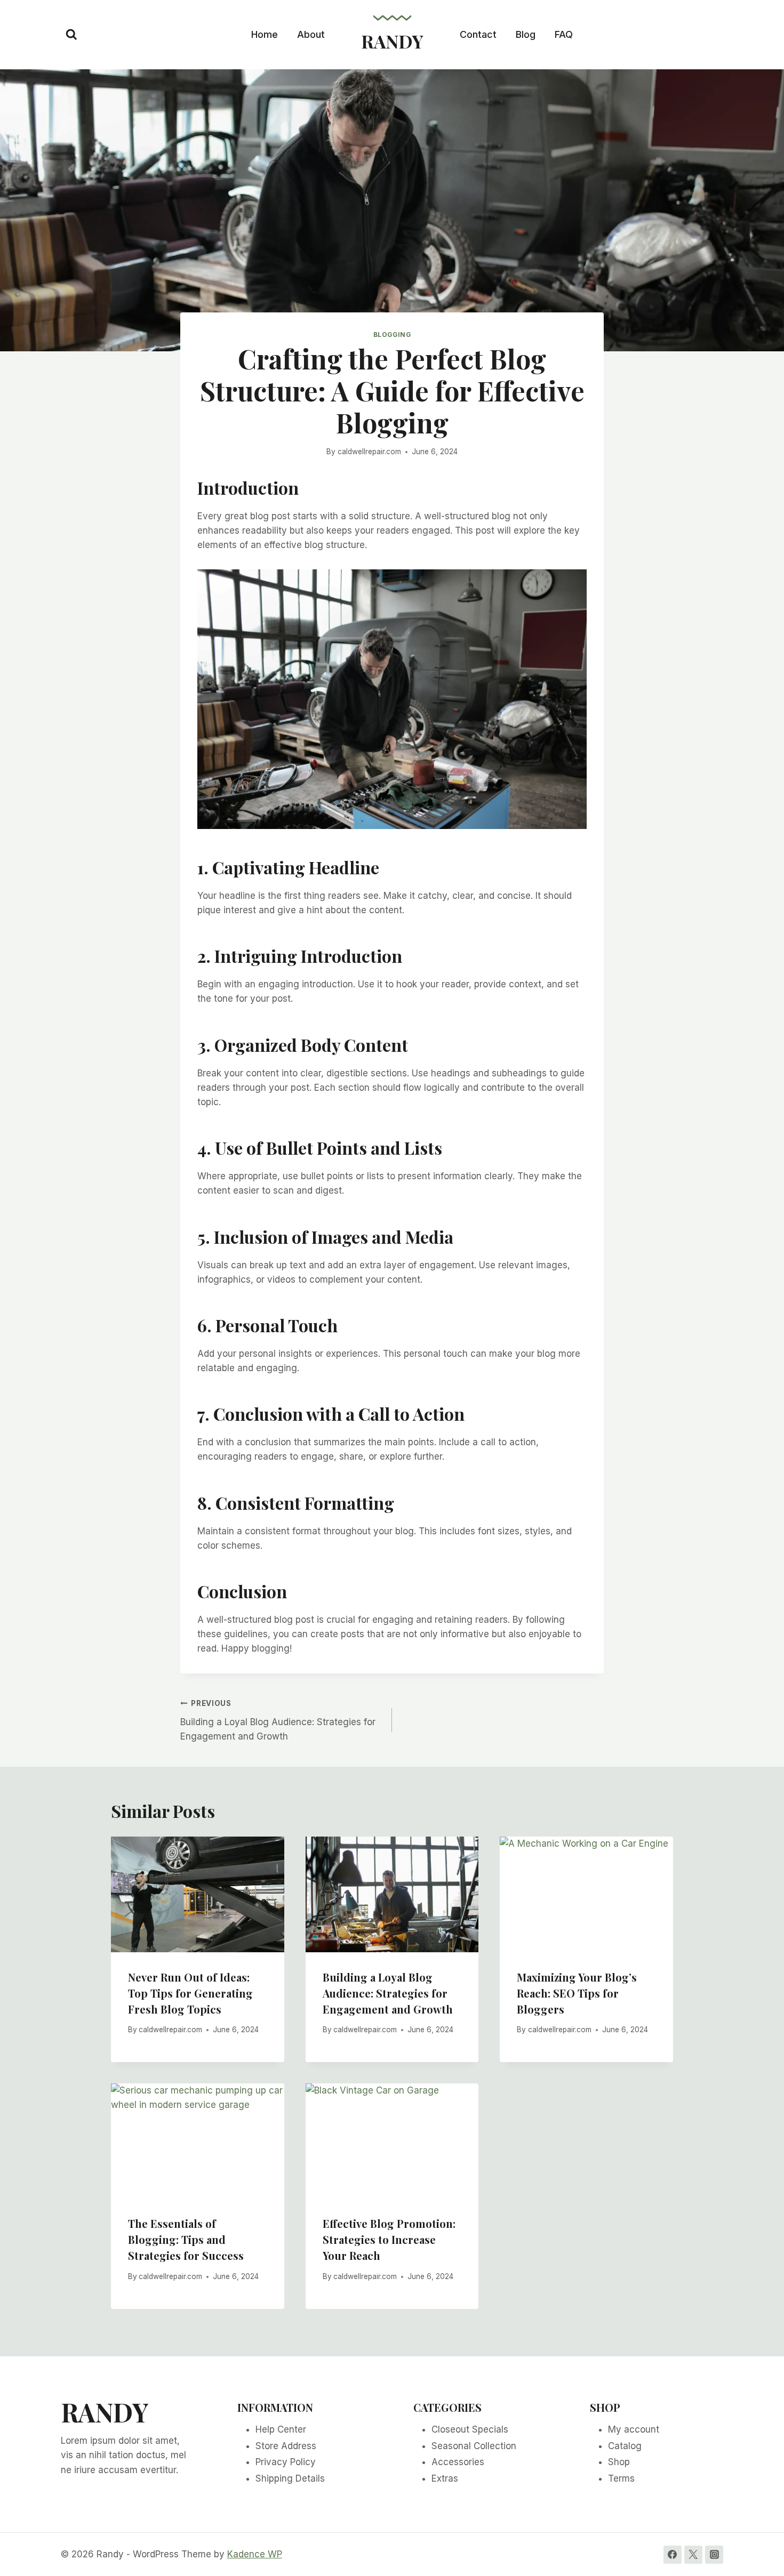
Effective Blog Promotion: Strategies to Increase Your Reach (389, 2239)
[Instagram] (714, 2555)
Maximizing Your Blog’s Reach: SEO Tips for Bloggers (577, 1993)
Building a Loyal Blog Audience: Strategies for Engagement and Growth (278, 1720)
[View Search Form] (71, 35)
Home (265, 34)
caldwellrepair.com (369, 452)
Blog (526, 34)
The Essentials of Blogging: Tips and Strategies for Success (186, 2239)
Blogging (392, 335)
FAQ (564, 34)
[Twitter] (693, 2555)
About (311, 34)
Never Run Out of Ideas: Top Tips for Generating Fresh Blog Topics (190, 1993)
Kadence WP (255, 2554)
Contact (478, 34)
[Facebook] (673, 2555)
